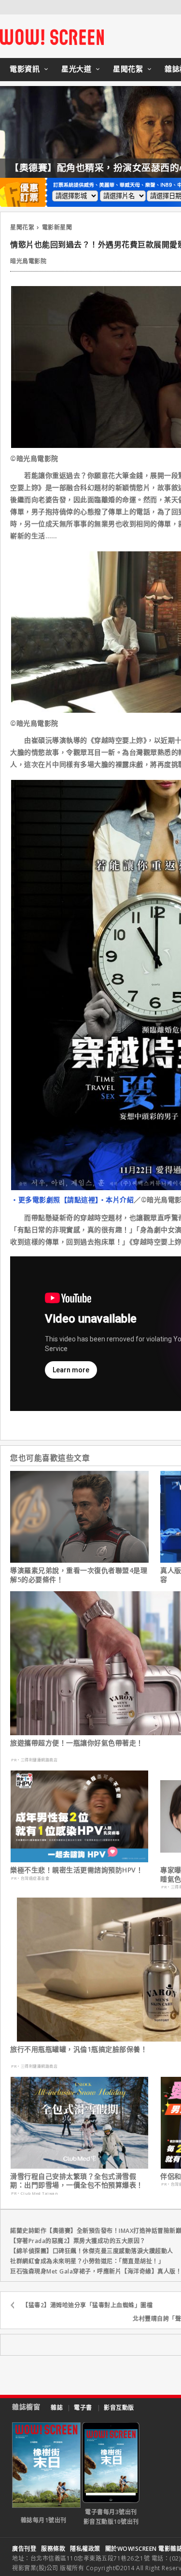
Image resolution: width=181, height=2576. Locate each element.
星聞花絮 (128, 69)
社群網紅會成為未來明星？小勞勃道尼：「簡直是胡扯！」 (87, 2261)
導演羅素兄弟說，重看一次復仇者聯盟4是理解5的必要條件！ (79, 1575)
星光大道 (76, 69)
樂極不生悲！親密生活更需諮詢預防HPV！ (77, 1870)
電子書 (83, 2408)
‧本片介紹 (117, 1200)
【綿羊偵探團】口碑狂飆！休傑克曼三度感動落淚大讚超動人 (92, 2251)
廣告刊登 (24, 2549)
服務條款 (53, 2549)
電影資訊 (25, 69)
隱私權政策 (85, 2549)
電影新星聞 (57, 227)
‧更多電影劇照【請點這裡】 (55, 1200)
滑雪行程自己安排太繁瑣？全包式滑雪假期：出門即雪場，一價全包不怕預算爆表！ (77, 2181)
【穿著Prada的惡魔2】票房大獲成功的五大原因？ (78, 2241)
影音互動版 (119, 2408)
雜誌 (57, 2408)
